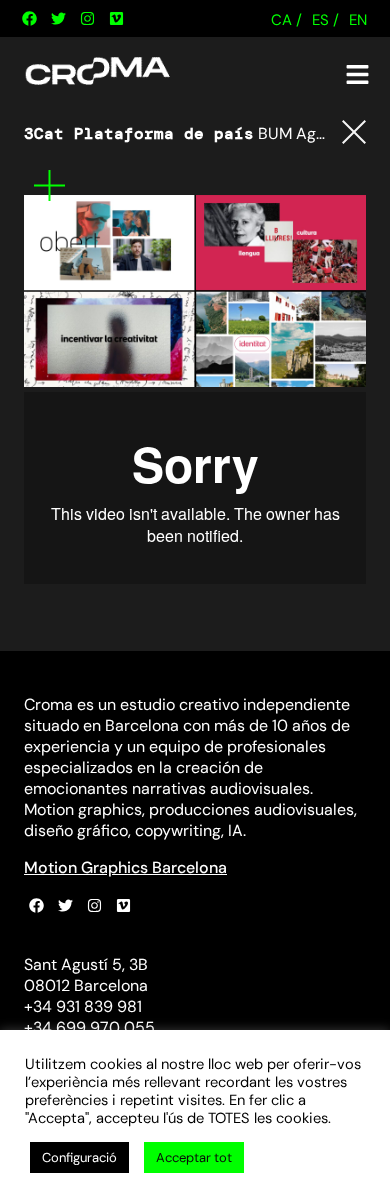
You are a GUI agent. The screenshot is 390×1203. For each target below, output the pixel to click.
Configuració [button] (79, 1157)
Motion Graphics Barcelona (125, 867)
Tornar (354, 132)
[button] (358, 75)
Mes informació (49, 185)
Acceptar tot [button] (194, 1157)
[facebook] (29, 19)
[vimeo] (116, 19)
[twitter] (58, 19)
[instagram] (87, 19)
